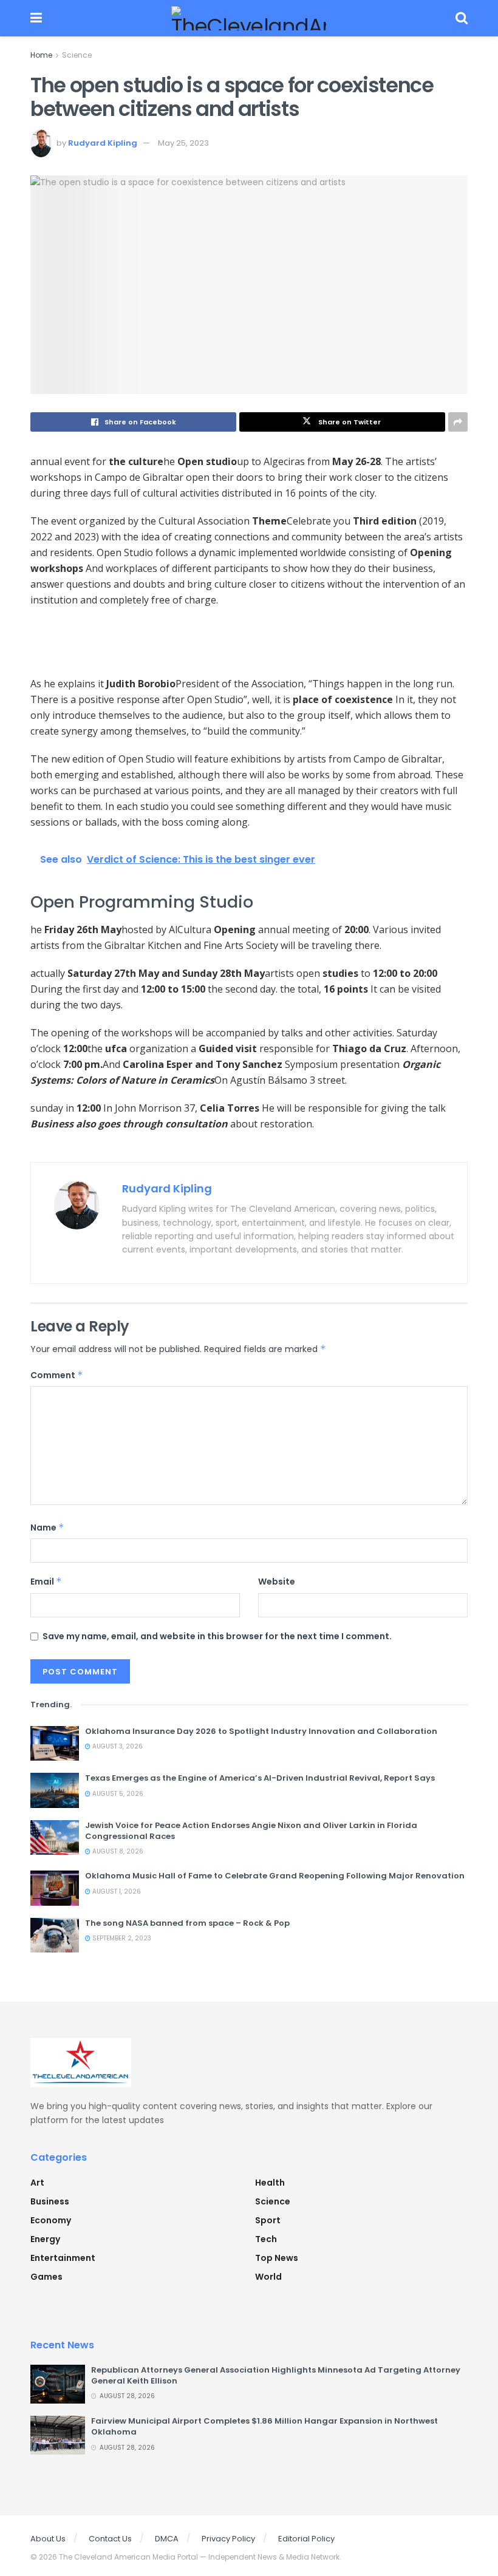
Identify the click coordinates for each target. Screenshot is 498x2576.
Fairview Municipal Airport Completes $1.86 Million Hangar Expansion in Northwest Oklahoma (264, 2426)
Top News (277, 2258)
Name (47, 1528)
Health (270, 2183)
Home (41, 55)
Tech (266, 2239)
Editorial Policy (306, 2539)
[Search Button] (462, 18)
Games (46, 2277)
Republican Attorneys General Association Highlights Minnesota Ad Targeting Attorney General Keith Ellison (276, 2375)
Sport (268, 2220)
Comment (57, 1375)
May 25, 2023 (183, 143)
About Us (48, 2539)
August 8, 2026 (117, 1851)
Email (46, 1582)
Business (50, 2201)
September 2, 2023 (121, 1938)
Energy (45, 2239)
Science (77, 55)
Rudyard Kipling (103, 143)
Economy (51, 2220)
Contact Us (110, 2539)
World (268, 2277)
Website (277, 1582)
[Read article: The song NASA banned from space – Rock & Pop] (55, 1935)
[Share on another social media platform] (458, 422)
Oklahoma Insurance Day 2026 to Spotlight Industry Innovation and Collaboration (261, 1731)
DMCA (167, 2539)
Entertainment (63, 2258)
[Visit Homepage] (249, 18)
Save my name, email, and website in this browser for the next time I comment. (217, 1636)
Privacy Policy (228, 2539)
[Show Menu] (36, 18)
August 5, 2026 (117, 1794)
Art (37, 2183)
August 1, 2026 (116, 1891)
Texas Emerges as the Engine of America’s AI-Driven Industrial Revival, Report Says (260, 1778)
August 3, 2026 (117, 1746)
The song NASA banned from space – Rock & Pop (187, 1923)
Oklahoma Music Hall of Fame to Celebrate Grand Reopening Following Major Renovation (275, 1876)
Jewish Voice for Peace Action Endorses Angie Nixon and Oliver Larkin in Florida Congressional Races (251, 1831)
